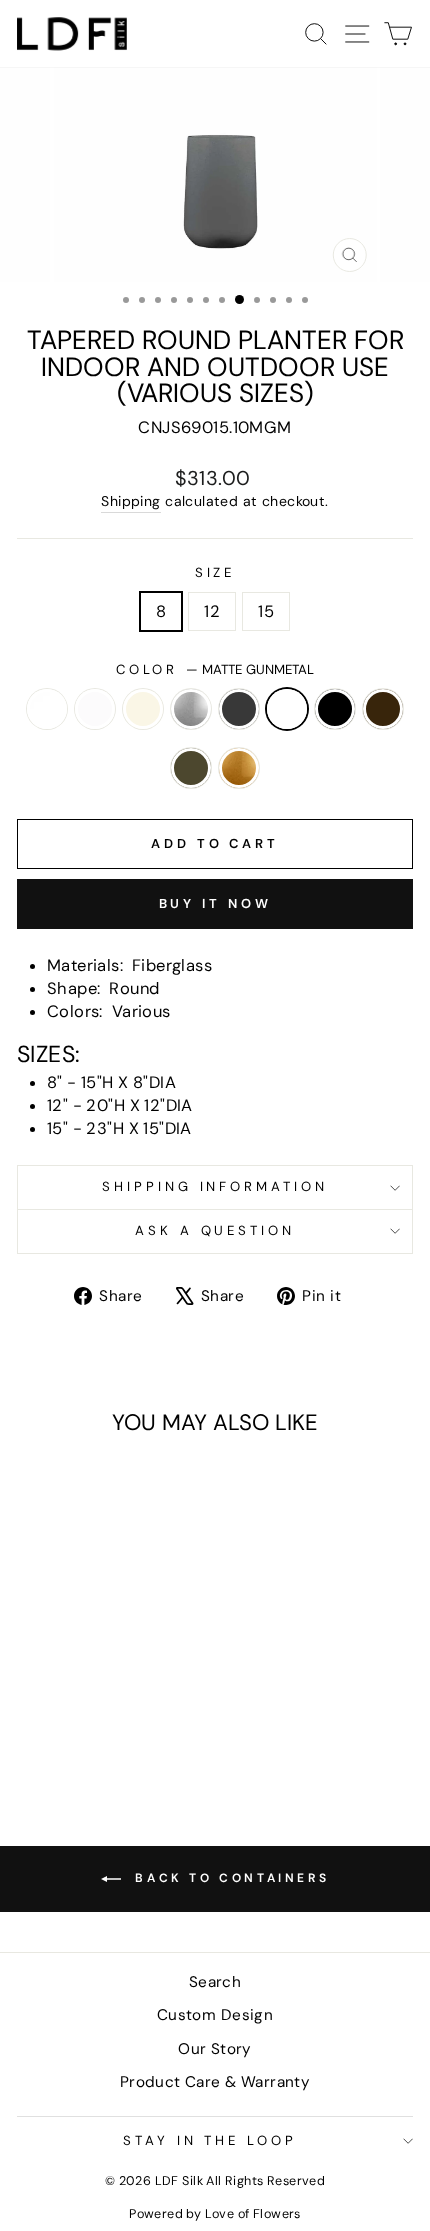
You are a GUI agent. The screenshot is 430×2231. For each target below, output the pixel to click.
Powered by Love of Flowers (215, 2214)
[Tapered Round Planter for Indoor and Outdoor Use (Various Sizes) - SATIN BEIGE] (80, 1708)
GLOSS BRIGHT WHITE (47, 709)
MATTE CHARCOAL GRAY (239, 709)
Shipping (130, 501)
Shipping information (215, 1186)
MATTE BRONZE (191, 768)
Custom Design (215, 2015)
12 (212, 611)
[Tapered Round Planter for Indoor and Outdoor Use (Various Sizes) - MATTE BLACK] (57, 1727)
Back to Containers (229, 1878)
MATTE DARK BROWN (383, 709)
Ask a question (215, 1230)
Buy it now (215, 903)
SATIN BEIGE (143, 709)
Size (215, 572)
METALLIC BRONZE (239, 768)
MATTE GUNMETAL (287, 709)
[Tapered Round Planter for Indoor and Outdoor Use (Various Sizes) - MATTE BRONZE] (103, 1727)
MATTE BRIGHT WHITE (95, 709)
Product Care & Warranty (215, 2082)
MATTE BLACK (335, 709)
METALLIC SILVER (191, 709)
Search (215, 1982)
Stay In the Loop (210, 2140)
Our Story (215, 2049)
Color (215, 669)
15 (266, 611)
